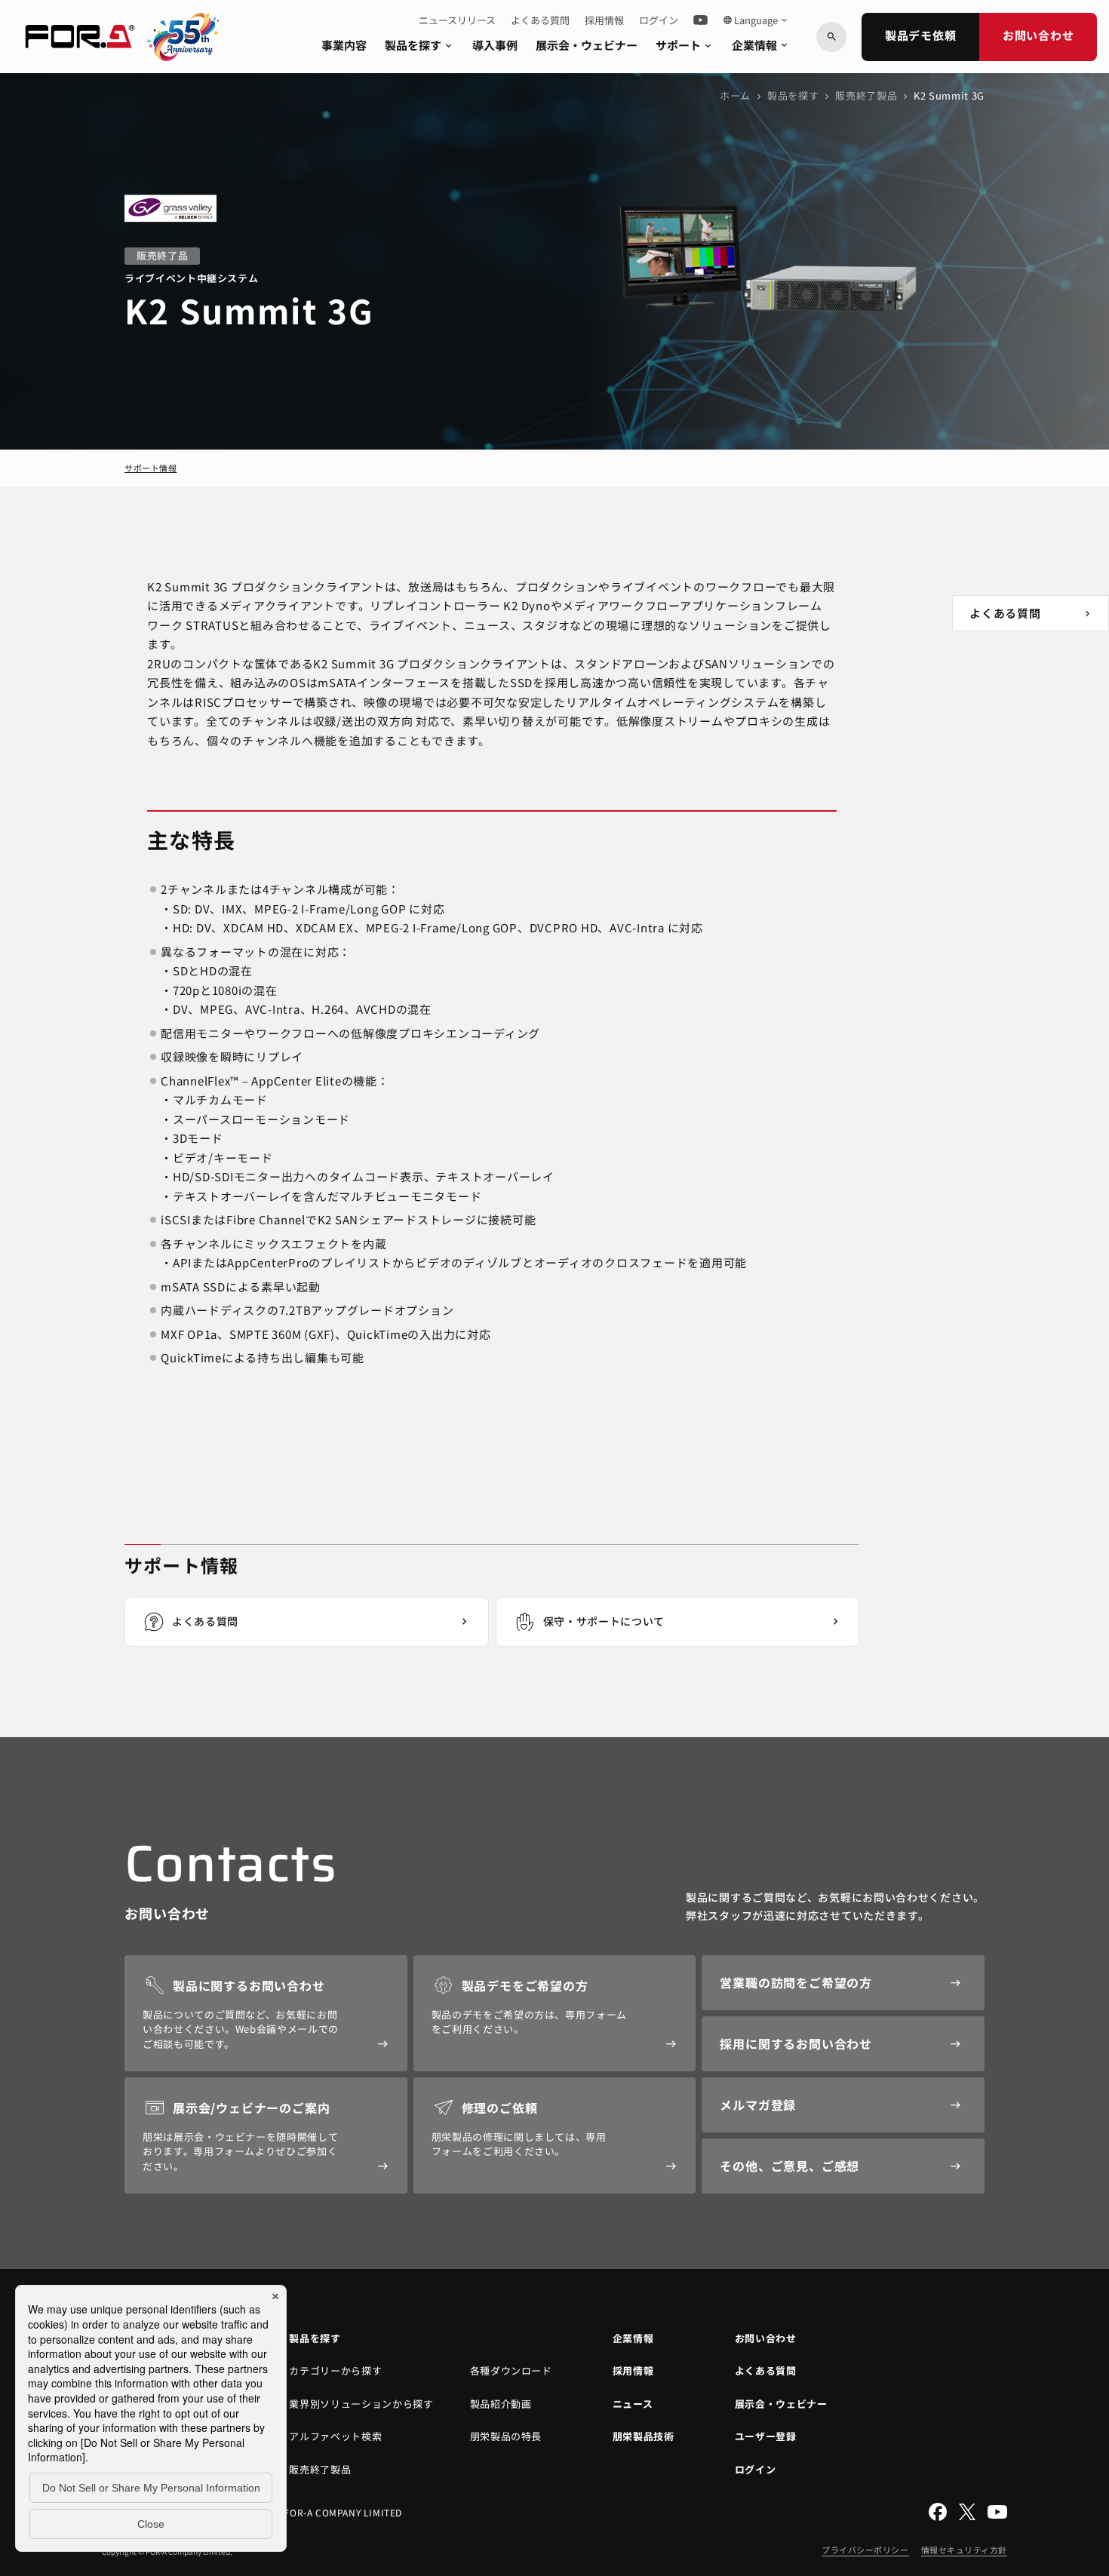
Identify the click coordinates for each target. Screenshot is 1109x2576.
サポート (685, 45)
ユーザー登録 (766, 2436)
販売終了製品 (866, 95)
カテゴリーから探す (335, 2370)
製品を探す (419, 45)
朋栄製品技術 (644, 2436)
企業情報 (761, 45)
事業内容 (344, 45)
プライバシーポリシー (865, 2550)
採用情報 (604, 20)
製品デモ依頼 (921, 35)
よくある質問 (540, 20)
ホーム (735, 95)
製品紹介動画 (501, 2404)
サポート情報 (151, 468)
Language (756, 20)
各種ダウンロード (511, 2370)
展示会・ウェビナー (587, 45)
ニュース (633, 2404)
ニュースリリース (457, 20)
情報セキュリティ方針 (965, 2550)
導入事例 (495, 45)
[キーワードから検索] (831, 37)
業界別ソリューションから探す (361, 2404)
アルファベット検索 (335, 2436)
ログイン (659, 20)
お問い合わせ (1038, 35)
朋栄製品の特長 (506, 2436)
